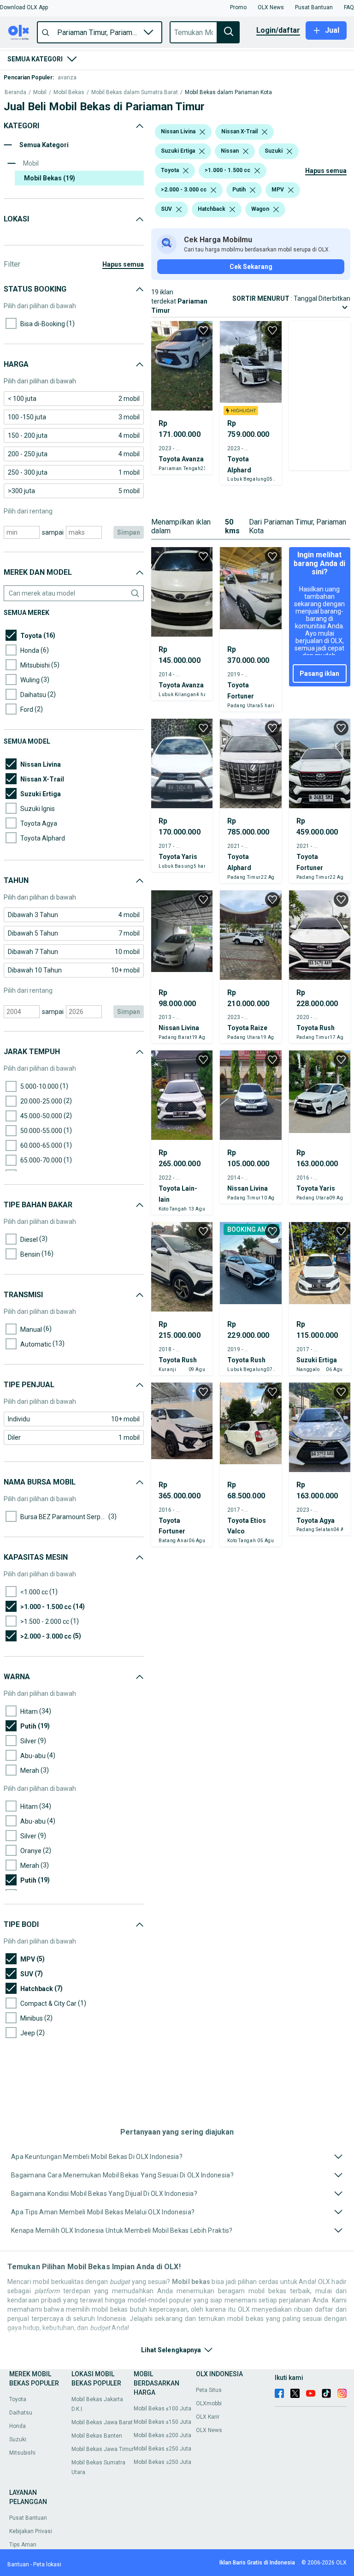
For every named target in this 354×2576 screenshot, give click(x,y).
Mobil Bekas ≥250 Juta (162, 2462)
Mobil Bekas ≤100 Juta (162, 2409)
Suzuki (18, 2439)
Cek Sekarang (251, 267)
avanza (67, 78)
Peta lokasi (47, 2564)
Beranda (15, 92)
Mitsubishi (22, 2453)
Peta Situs (209, 2390)
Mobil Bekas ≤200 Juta (162, 2435)
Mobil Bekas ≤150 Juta (162, 2422)
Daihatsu (21, 2413)
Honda (18, 2426)
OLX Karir (208, 2417)
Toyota (18, 2399)
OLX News (209, 2430)
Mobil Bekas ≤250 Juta (162, 2449)
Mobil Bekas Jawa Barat (102, 2422)
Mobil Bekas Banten (97, 2436)
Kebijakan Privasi (31, 2531)
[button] (24, 7)
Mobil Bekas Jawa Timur (103, 2449)
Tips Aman (23, 2545)
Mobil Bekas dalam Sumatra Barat (135, 92)
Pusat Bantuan (28, 2518)
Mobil (40, 92)
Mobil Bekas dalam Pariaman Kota (228, 92)
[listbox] (202, 132)
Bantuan (18, 2564)
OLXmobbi (209, 2403)
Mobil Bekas (69, 92)
